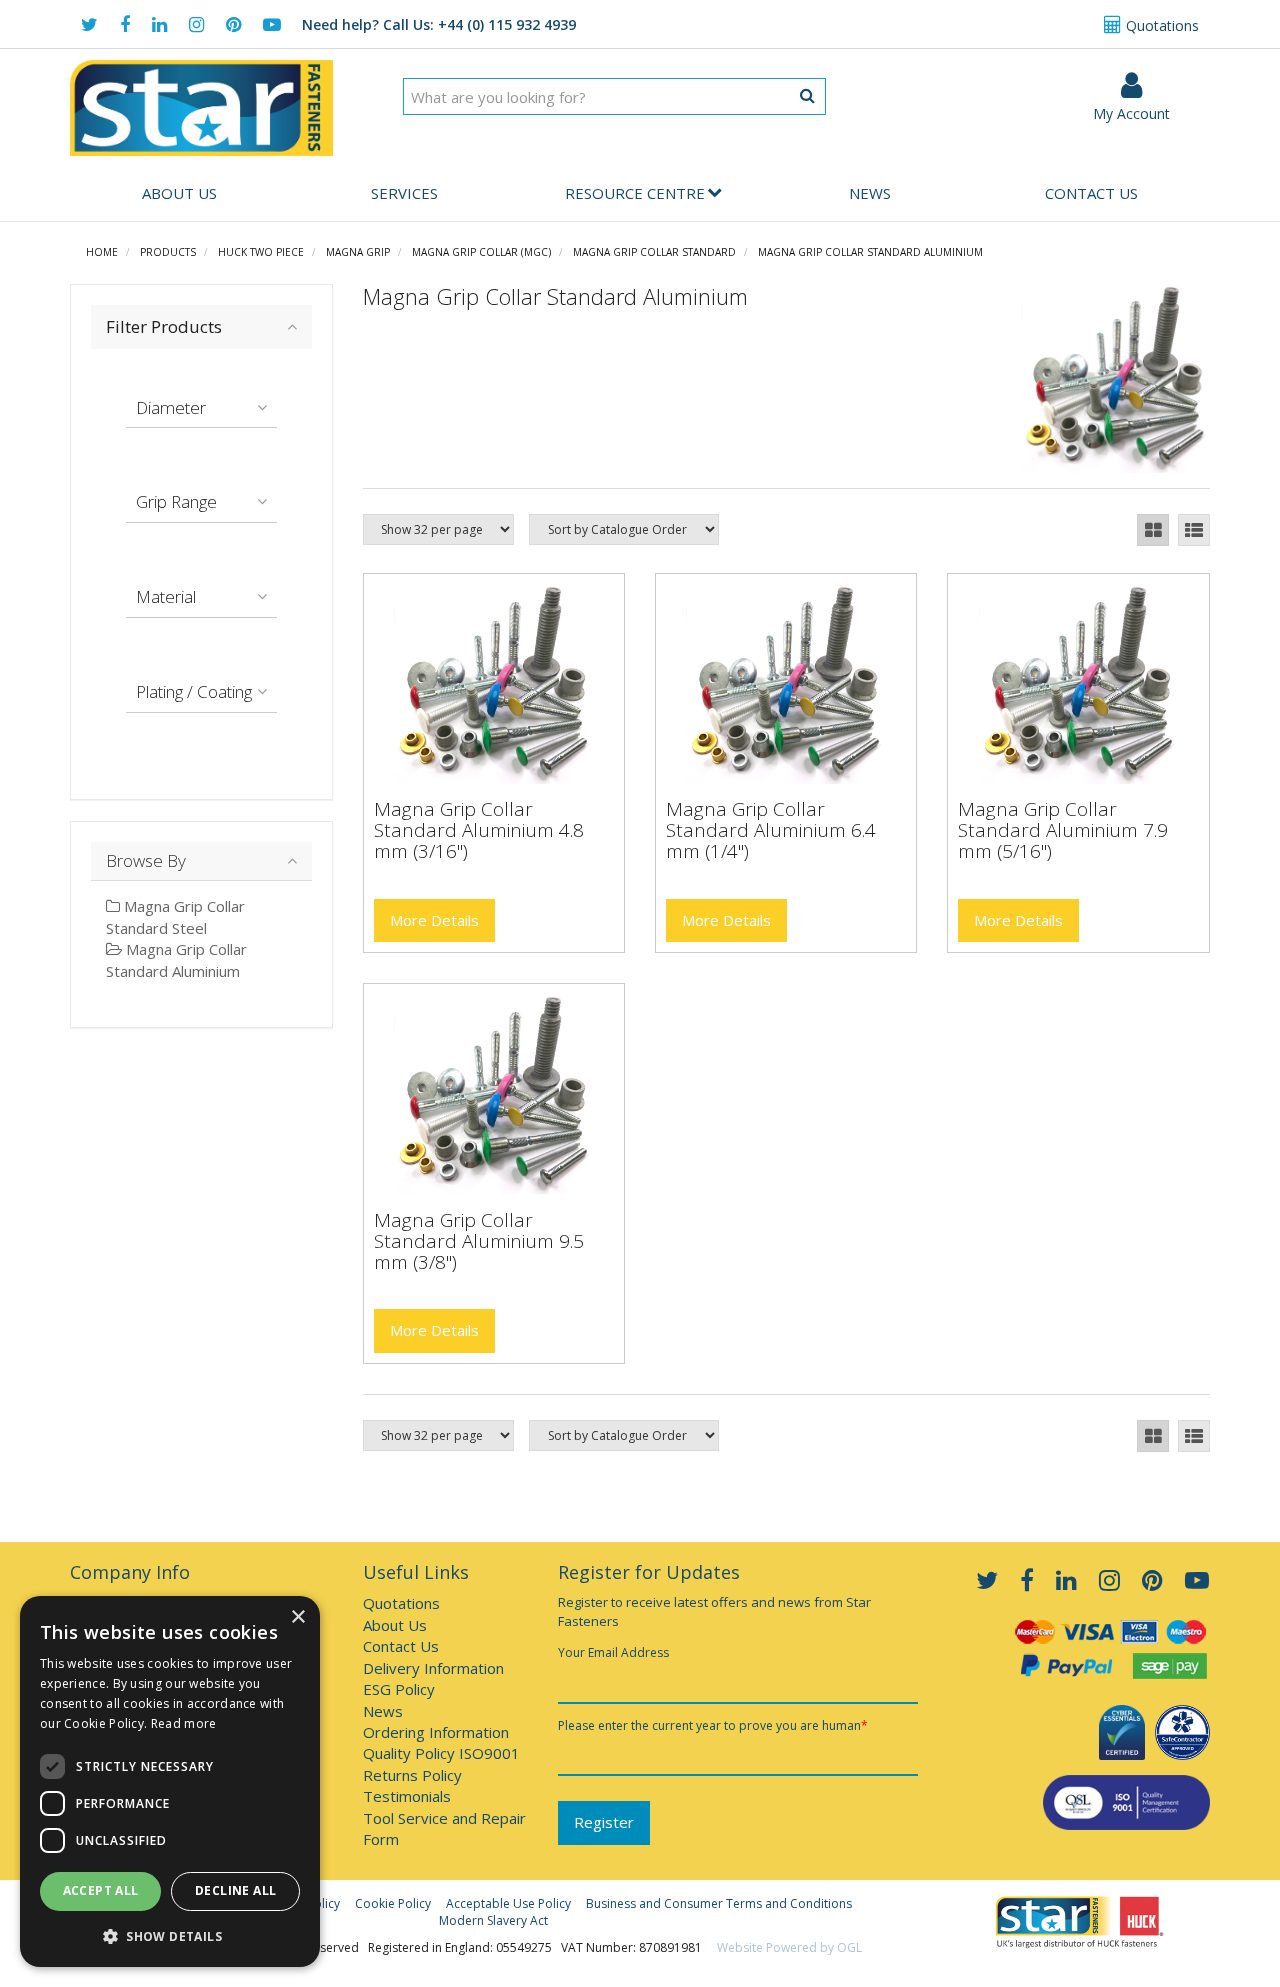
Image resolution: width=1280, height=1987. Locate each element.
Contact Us (1091, 193)
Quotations (1160, 25)
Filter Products (164, 326)
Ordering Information (436, 1732)
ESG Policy (399, 1689)
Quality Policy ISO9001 (441, 1753)
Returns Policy (412, 1775)
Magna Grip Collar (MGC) (481, 252)
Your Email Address (613, 1652)
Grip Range (176, 501)
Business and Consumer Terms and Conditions (719, 1903)
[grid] (1153, 530)
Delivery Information (433, 1668)
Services (404, 193)
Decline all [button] (235, 1890)
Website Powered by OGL (789, 1947)
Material (166, 596)
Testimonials (407, 1796)
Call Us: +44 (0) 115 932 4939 (439, 24)
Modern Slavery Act (493, 1920)
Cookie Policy (393, 1903)
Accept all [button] (101, 1890)
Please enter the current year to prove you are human (713, 1725)
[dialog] (170, 1781)
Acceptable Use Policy (508, 1903)
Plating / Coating (194, 691)
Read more (184, 1723)
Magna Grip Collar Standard (654, 252)
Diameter (171, 407)
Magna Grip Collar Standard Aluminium (870, 252)
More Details (434, 920)
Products (168, 252)
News (870, 193)
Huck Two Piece (261, 252)
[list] (1194, 530)
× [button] (297, 1617)
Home (102, 252)
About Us (179, 193)
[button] (170, 1935)
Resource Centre (635, 193)
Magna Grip (358, 252)
